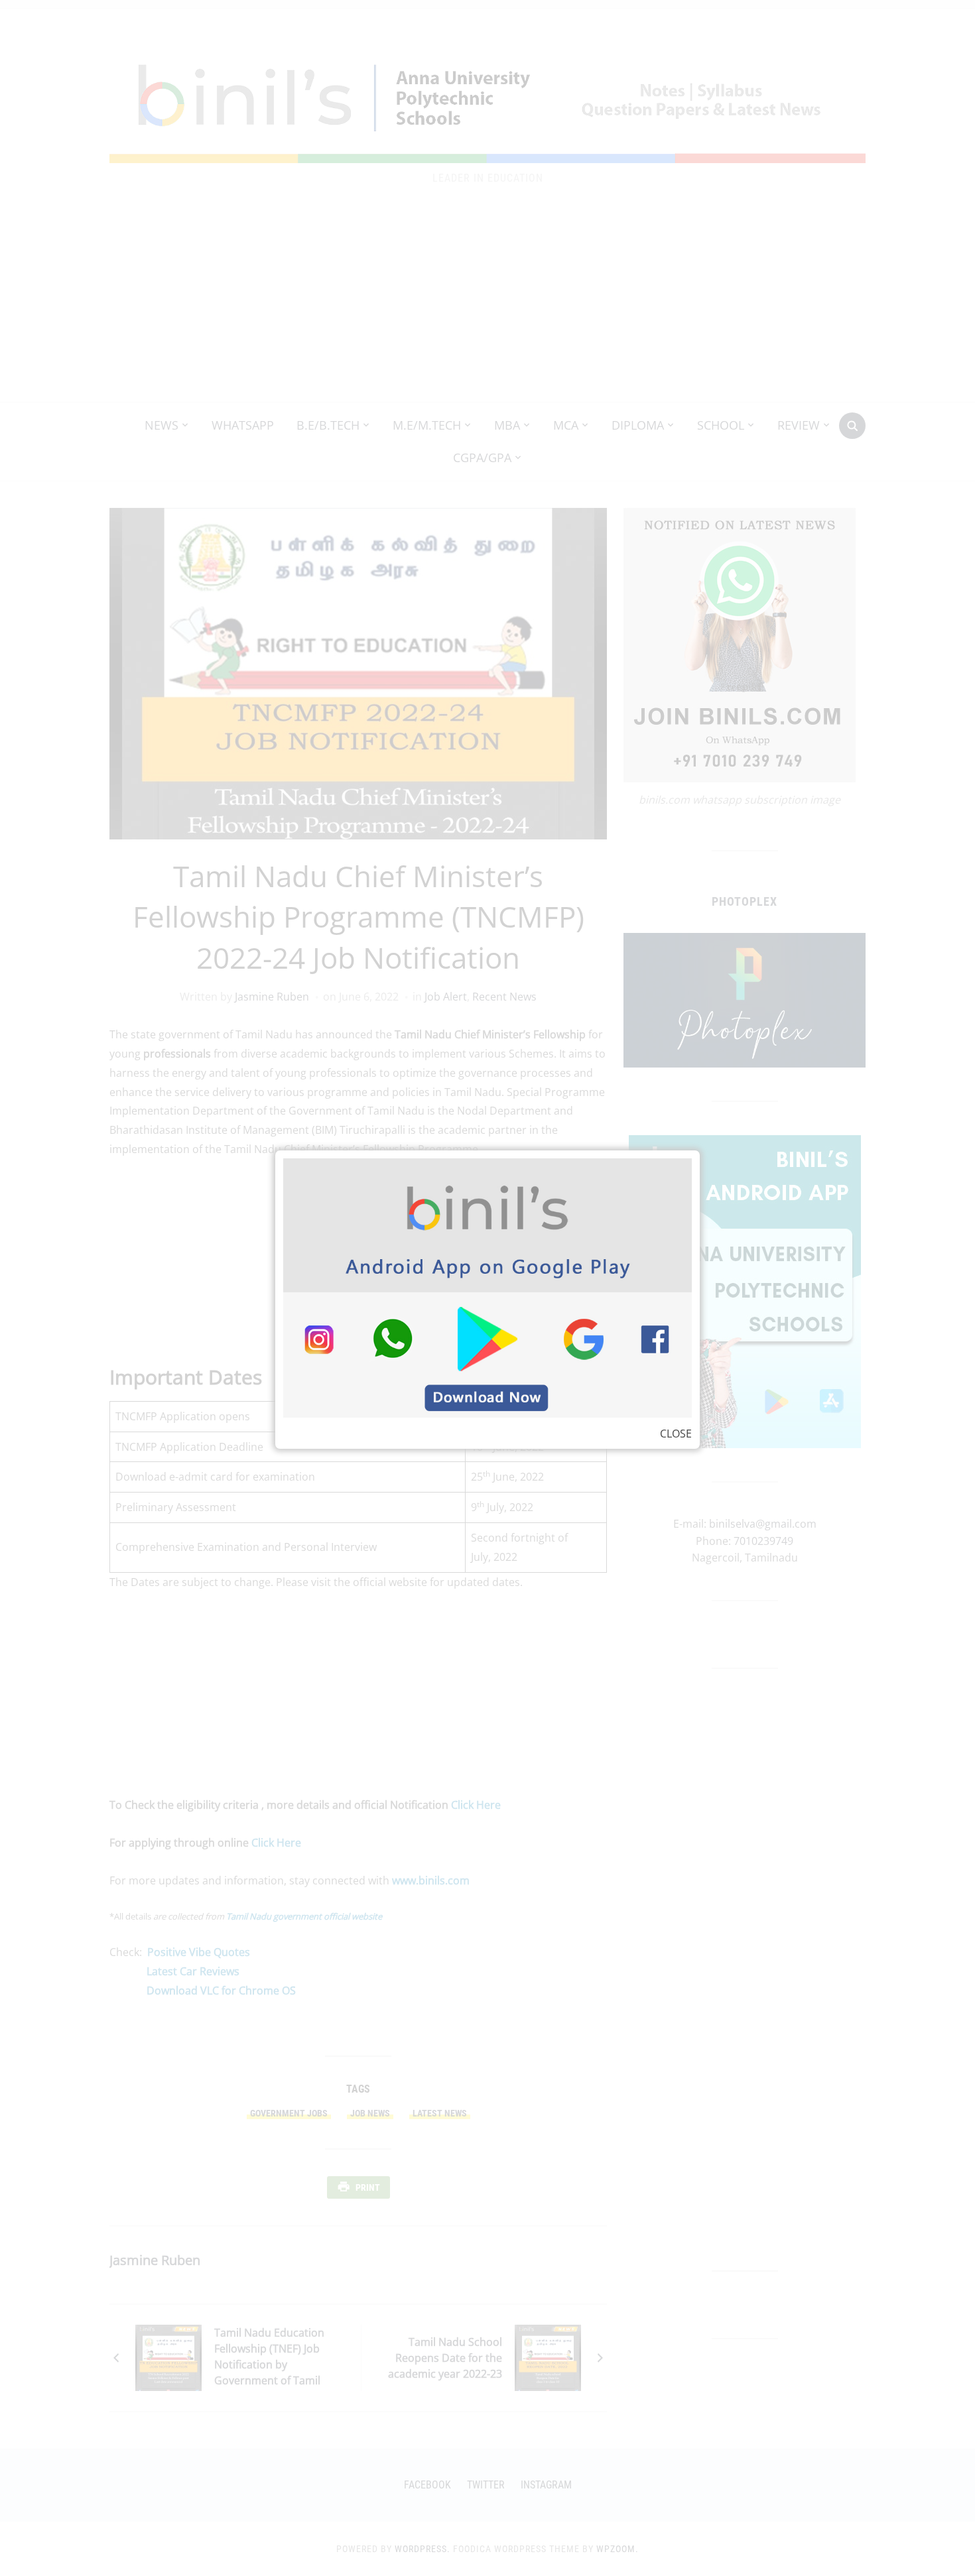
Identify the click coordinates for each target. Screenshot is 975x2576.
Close (676, 1434)
